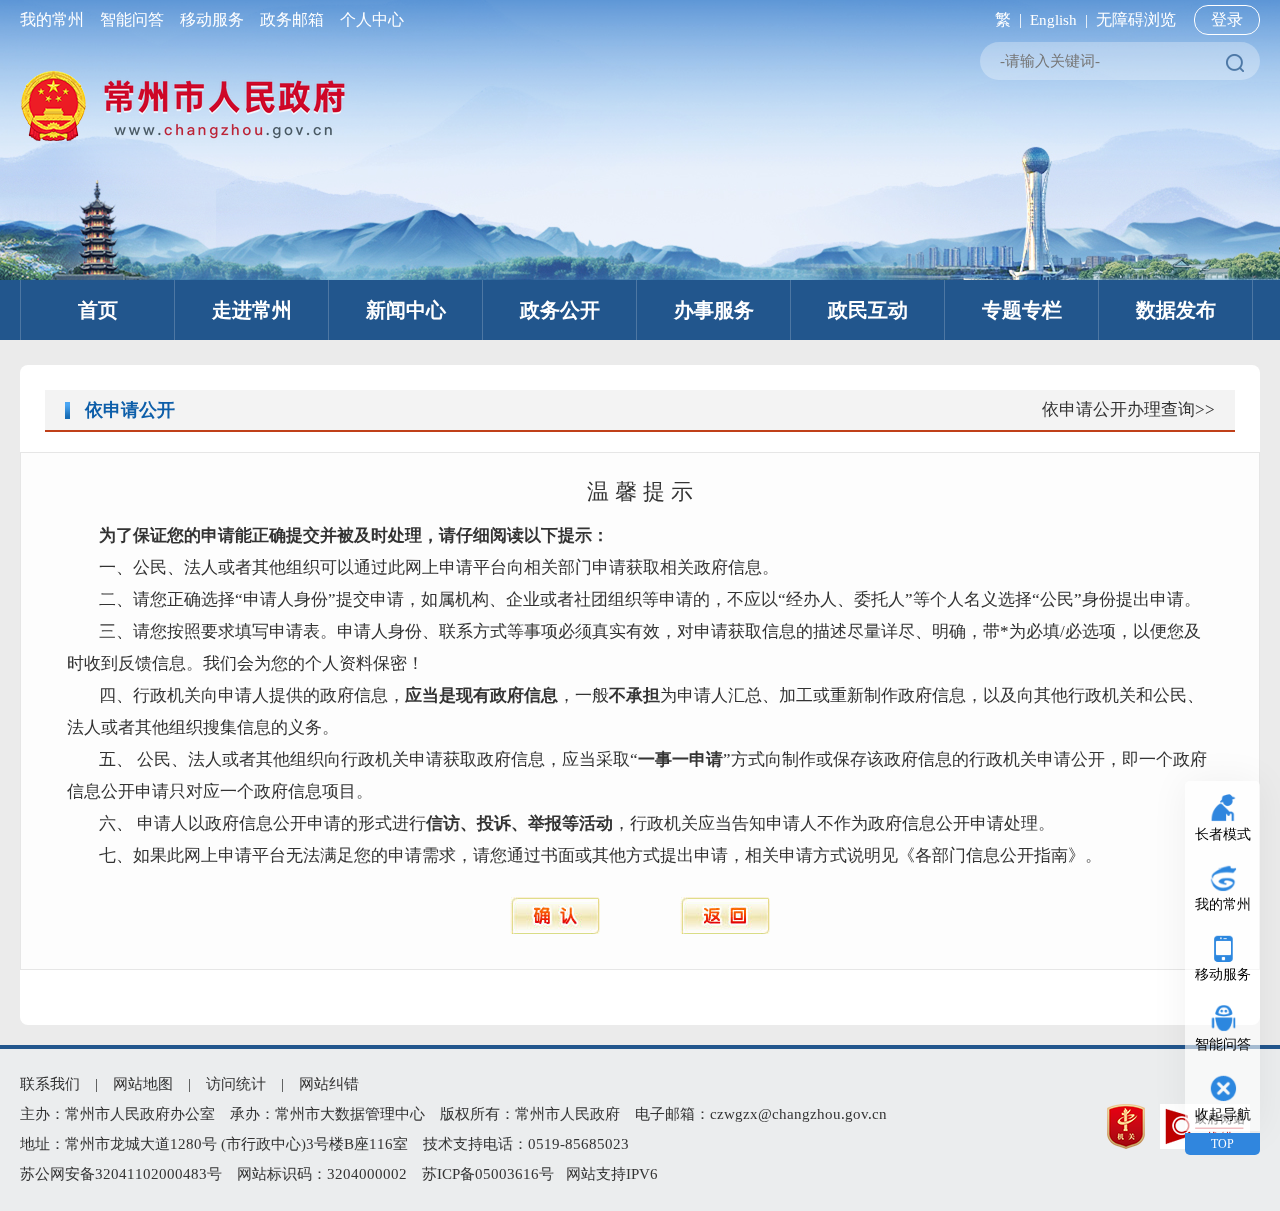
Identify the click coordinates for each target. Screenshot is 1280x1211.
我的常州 (56, 19)
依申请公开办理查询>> (1128, 409)
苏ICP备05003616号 (488, 1174)
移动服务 (212, 19)
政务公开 (560, 310)
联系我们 (50, 1084)
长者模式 (1223, 834)
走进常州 (252, 310)
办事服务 (714, 310)
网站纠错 (329, 1084)
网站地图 (143, 1084)
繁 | (1004, 19)
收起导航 (1223, 1114)
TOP (1222, 1144)
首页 (98, 310)
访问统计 (236, 1084)
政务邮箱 (292, 19)
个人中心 (368, 19)
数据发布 (1176, 310)
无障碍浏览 (1136, 19)
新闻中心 (406, 310)
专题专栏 (1022, 310)
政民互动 (868, 310)
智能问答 (132, 19)
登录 (1227, 19)
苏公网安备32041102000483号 (121, 1174)
